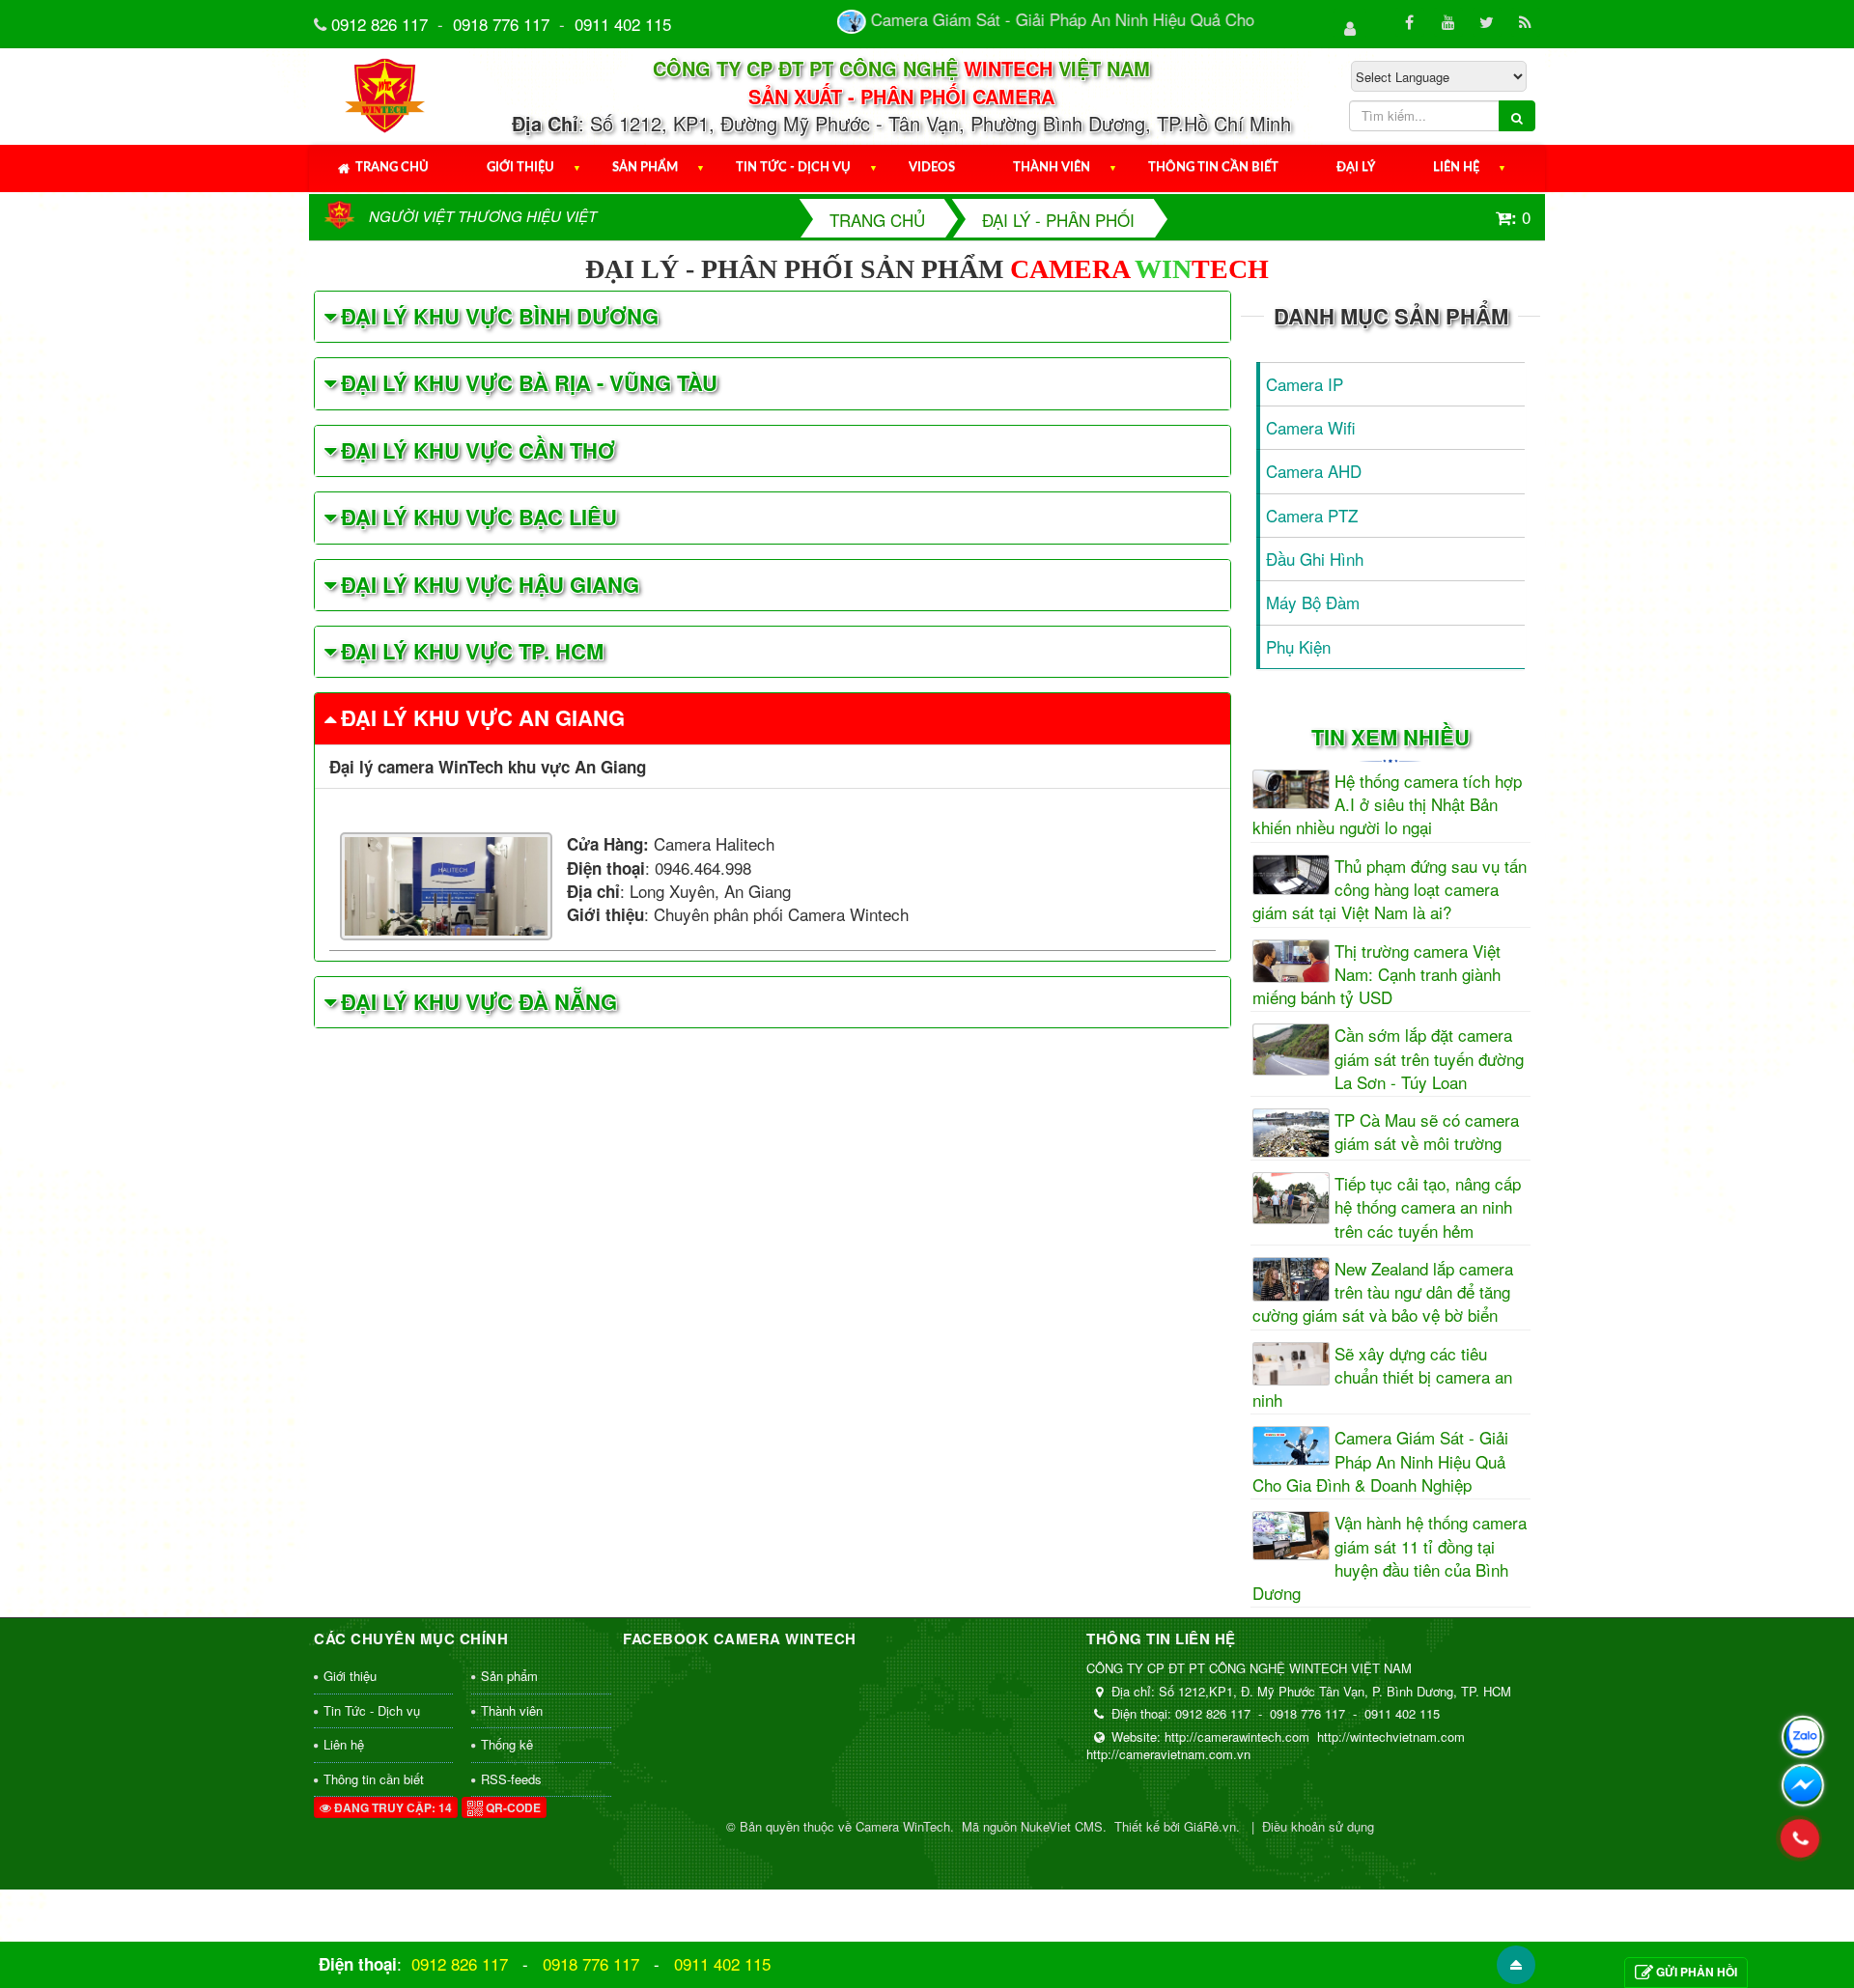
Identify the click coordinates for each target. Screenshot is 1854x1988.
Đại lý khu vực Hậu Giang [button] (490, 584)
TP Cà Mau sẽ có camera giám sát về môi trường (1427, 1132)
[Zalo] (1803, 1737)
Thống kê (507, 1744)
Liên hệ (1456, 168)
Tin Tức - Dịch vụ (793, 168)
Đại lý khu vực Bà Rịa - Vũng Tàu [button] (529, 382)
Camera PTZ (1312, 515)
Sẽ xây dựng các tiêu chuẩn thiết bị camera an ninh (1382, 1377)
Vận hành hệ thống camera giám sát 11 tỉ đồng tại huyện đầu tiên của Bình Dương (1390, 1558)
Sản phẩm (645, 168)
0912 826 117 (379, 24)
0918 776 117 (501, 24)
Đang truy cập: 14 (392, 1807)
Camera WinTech (903, 1826)
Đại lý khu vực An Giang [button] (483, 717)
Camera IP (1305, 384)
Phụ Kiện (1298, 646)
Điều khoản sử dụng (1318, 1826)
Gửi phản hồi (1697, 1972)
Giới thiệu (520, 168)
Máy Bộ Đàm (1313, 602)
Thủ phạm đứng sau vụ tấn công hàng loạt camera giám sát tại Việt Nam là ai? (1390, 890)
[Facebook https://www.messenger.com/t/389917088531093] (1803, 1785)
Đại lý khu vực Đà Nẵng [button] (479, 1001)
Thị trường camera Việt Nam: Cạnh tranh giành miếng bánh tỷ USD (1376, 975)
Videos (932, 168)
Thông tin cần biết (1213, 168)
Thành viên (1052, 168)
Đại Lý (1356, 168)
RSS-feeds (511, 1779)
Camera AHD (1314, 471)
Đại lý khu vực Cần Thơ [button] (478, 450)
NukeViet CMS (1062, 1826)
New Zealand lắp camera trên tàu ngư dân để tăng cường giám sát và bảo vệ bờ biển (1383, 1292)
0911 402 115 (623, 24)
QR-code (512, 1807)
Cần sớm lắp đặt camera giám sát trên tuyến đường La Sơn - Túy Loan (1429, 1059)
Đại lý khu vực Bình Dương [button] (500, 316)
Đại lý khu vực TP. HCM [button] (472, 651)
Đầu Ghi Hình (1315, 559)
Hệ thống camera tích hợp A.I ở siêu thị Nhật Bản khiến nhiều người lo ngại (1387, 805)
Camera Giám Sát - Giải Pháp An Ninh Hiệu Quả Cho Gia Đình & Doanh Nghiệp (1380, 1461)
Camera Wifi (1311, 427)
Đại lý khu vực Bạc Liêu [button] (479, 517)
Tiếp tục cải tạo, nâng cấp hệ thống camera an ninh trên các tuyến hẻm (1428, 1207)
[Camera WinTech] (386, 93)
